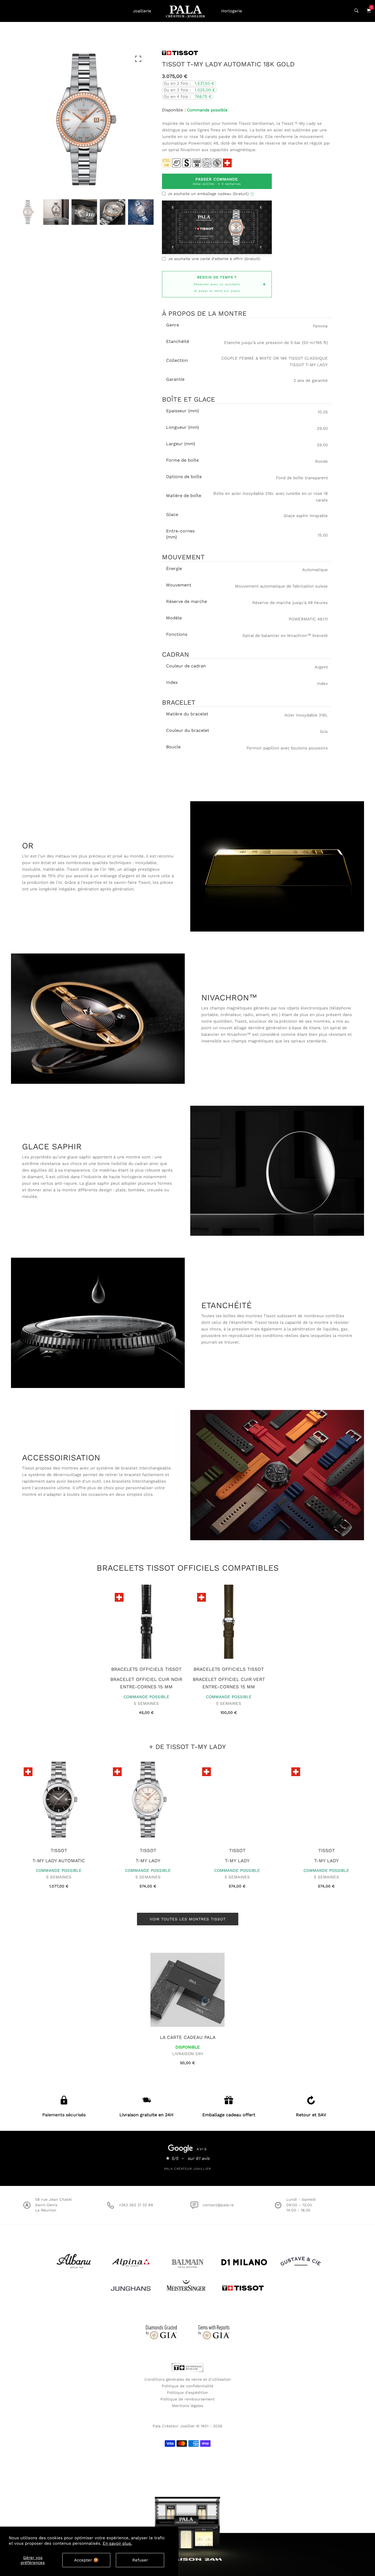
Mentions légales (187, 2406)
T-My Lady (143, 1861)
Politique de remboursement (187, 2399)
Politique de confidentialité (187, 2386)
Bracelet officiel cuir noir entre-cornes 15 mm (146, 1683)
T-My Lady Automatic (54, 1861)
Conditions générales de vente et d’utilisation (188, 2379)
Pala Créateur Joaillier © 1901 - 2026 (187, 2426)
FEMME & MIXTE (255, 358)
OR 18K (280, 358)
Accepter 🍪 (86, 2560)
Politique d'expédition (187, 2392)
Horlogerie (232, 11)
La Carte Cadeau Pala (188, 2037)
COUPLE (230, 358)
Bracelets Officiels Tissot (146, 1669)
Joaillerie (142, 11)
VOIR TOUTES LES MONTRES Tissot (188, 1919)
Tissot (54, 1850)
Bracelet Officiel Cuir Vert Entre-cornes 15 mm (229, 1683)
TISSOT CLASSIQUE (308, 358)
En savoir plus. (117, 2543)
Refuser (140, 2560)
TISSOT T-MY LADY (309, 365)
